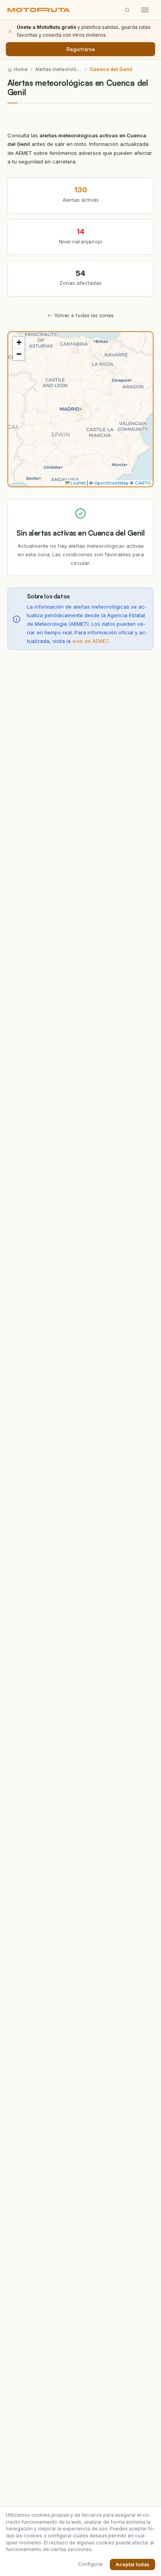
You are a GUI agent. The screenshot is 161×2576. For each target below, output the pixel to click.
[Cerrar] (10, 31)
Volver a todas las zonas (84, 315)
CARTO (143, 483)
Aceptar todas (132, 2564)
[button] (19, 343)
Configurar (91, 2564)
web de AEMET (91, 641)
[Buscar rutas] (127, 10)
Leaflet (78, 483)
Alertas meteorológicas (59, 69)
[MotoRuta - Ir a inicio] (39, 10)
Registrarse (81, 49)
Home (21, 69)
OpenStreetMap (111, 483)
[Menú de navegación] (145, 10)
